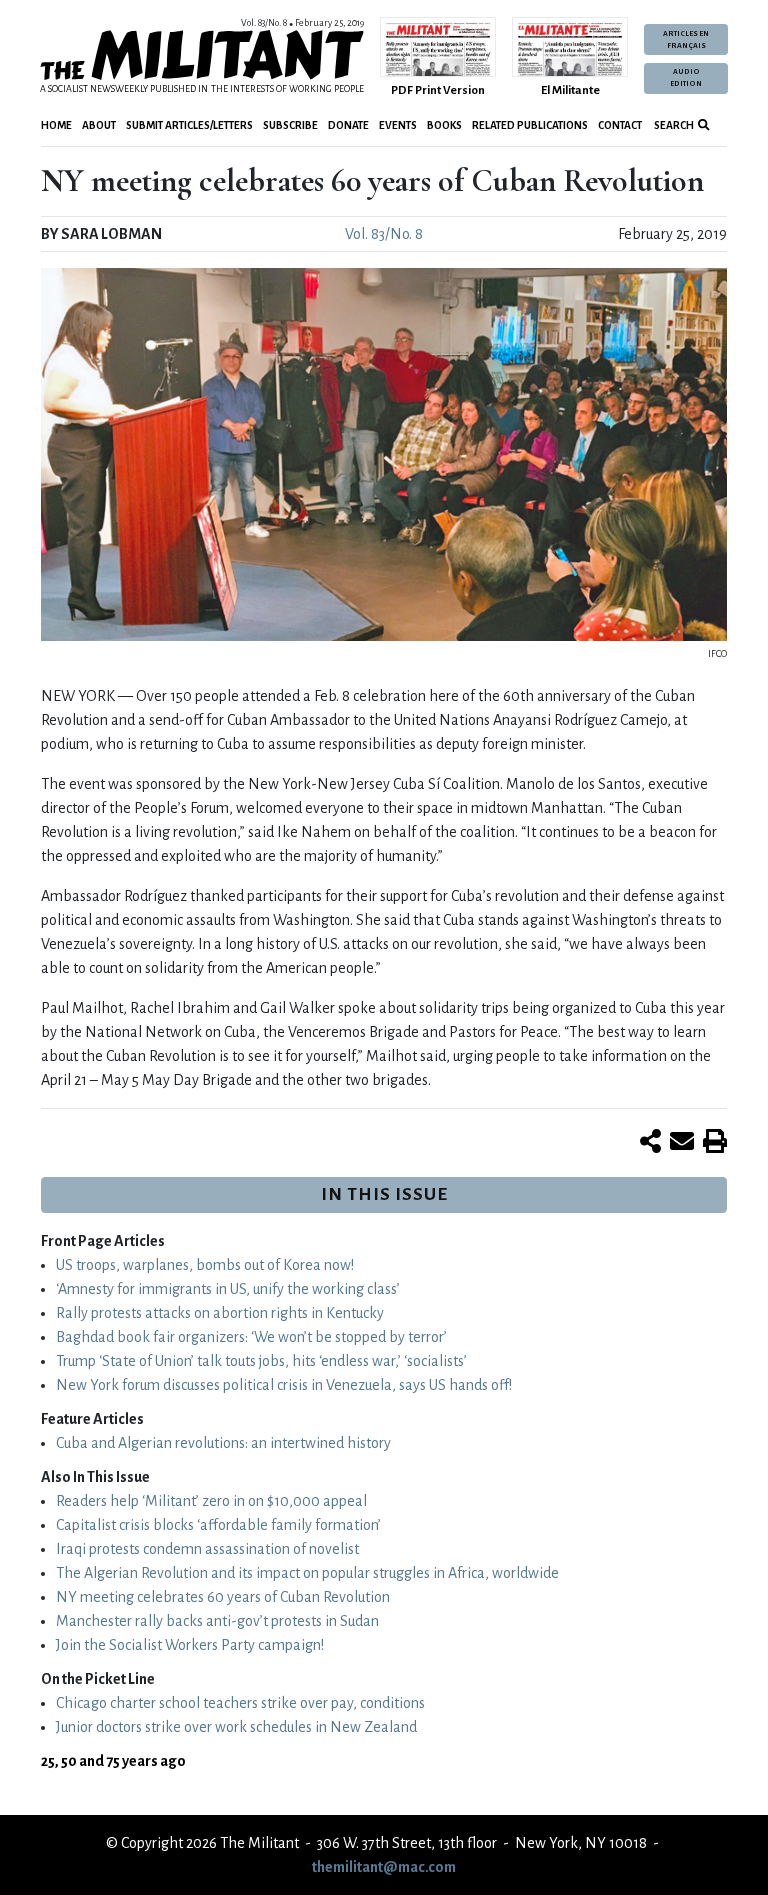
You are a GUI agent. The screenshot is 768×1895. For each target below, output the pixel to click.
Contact (620, 125)
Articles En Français (686, 40)
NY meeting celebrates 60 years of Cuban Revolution (223, 1597)
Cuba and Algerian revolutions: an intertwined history (223, 1443)
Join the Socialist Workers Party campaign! (190, 1645)
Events (398, 125)
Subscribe (290, 125)
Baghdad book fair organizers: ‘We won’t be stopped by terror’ (251, 1337)
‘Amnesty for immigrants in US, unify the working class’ (228, 1289)
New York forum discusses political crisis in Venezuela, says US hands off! (284, 1385)
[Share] (650, 1143)
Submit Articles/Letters (189, 125)
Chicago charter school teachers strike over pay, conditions (240, 1703)
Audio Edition (686, 78)
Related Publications (530, 125)
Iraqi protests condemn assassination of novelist (207, 1549)
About (99, 125)
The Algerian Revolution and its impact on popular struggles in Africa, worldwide (307, 1573)
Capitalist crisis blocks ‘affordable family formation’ (218, 1525)
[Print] (715, 1143)
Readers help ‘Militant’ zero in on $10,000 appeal (211, 1501)
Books (444, 125)
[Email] (682, 1143)
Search (673, 125)
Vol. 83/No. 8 (384, 234)
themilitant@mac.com (384, 1867)
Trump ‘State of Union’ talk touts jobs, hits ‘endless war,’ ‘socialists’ (261, 1361)
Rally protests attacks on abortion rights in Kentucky (220, 1313)
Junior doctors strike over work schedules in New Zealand (236, 1727)
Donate (348, 125)
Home (56, 125)
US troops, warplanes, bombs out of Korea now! (205, 1265)
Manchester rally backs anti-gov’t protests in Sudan (217, 1621)
